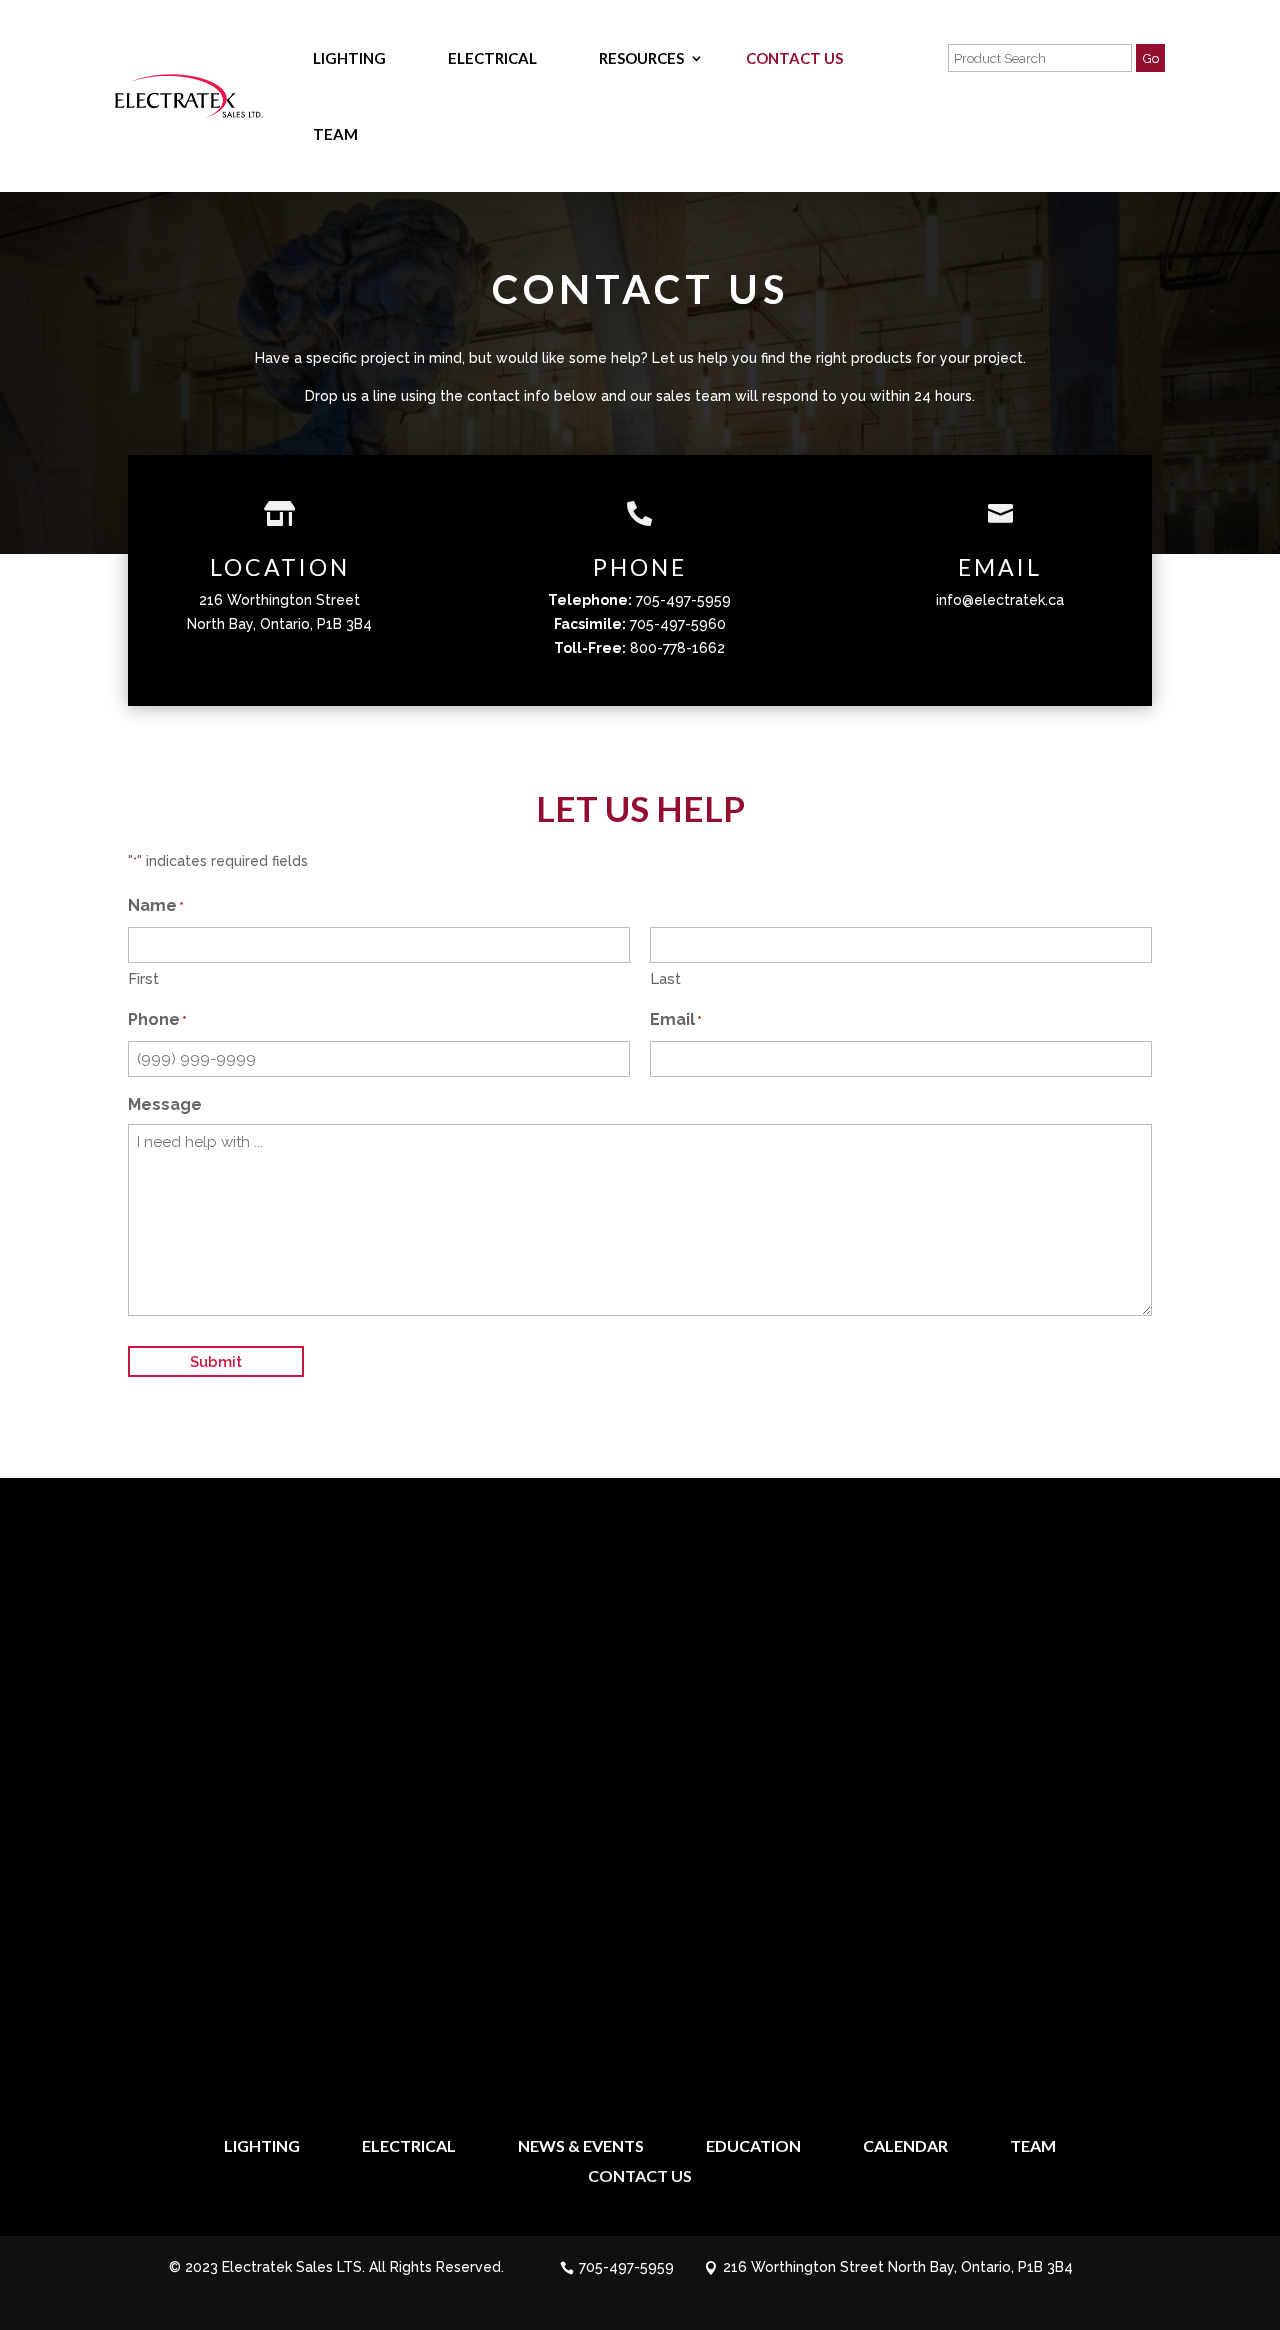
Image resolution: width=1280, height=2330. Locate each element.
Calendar (905, 2147)
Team (335, 134)
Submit (216, 1362)
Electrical (492, 58)
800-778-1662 (677, 648)
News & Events (581, 2147)
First (143, 979)
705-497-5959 (683, 600)
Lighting (349, 58)
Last (665, 979)
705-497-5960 (678, 624)
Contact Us (794, 58)
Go (1150, 58)
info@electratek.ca (1000, 600)
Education (753, 2147)
